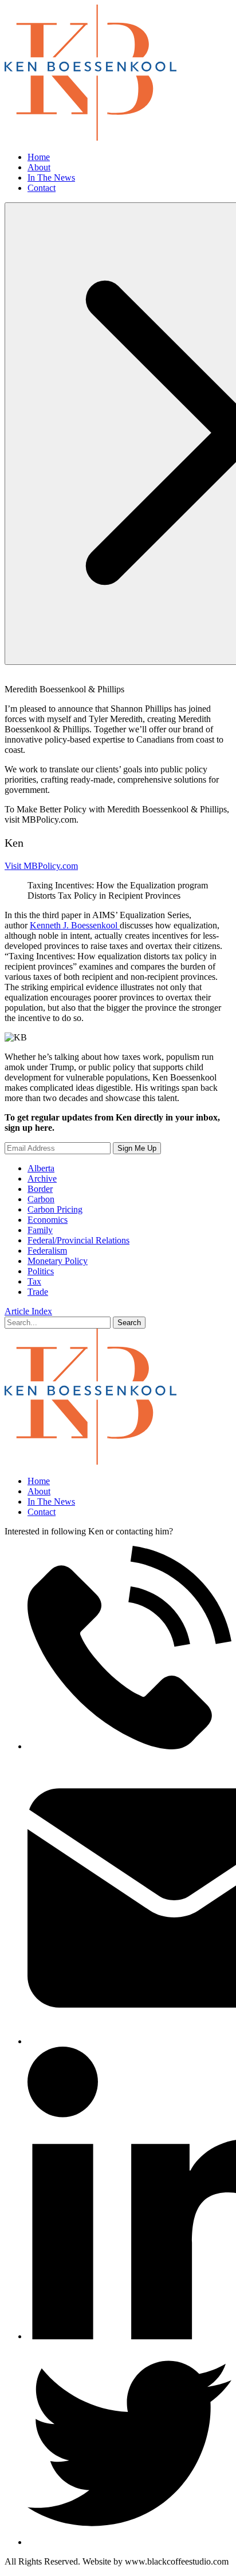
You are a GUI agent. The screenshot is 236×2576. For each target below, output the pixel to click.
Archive (42, 1179)
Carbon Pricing (55, 1209)
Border (40, 1189)
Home (39, 157)
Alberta (41, 1168)
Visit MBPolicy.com (41, 866)
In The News (51, 178)
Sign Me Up (137, 1148)
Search (129, 1323)
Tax (34, 1281)
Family (40, 1230)
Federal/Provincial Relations (78, 1240)
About (39, 167)
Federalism (47, 1251)
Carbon (41, 1199)
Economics (48, 1220)
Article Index (28, 1311)
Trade (38, 1292)
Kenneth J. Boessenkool (75, 925)
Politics (41, 1271)
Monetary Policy (58, 1261)
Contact (42, 188)
